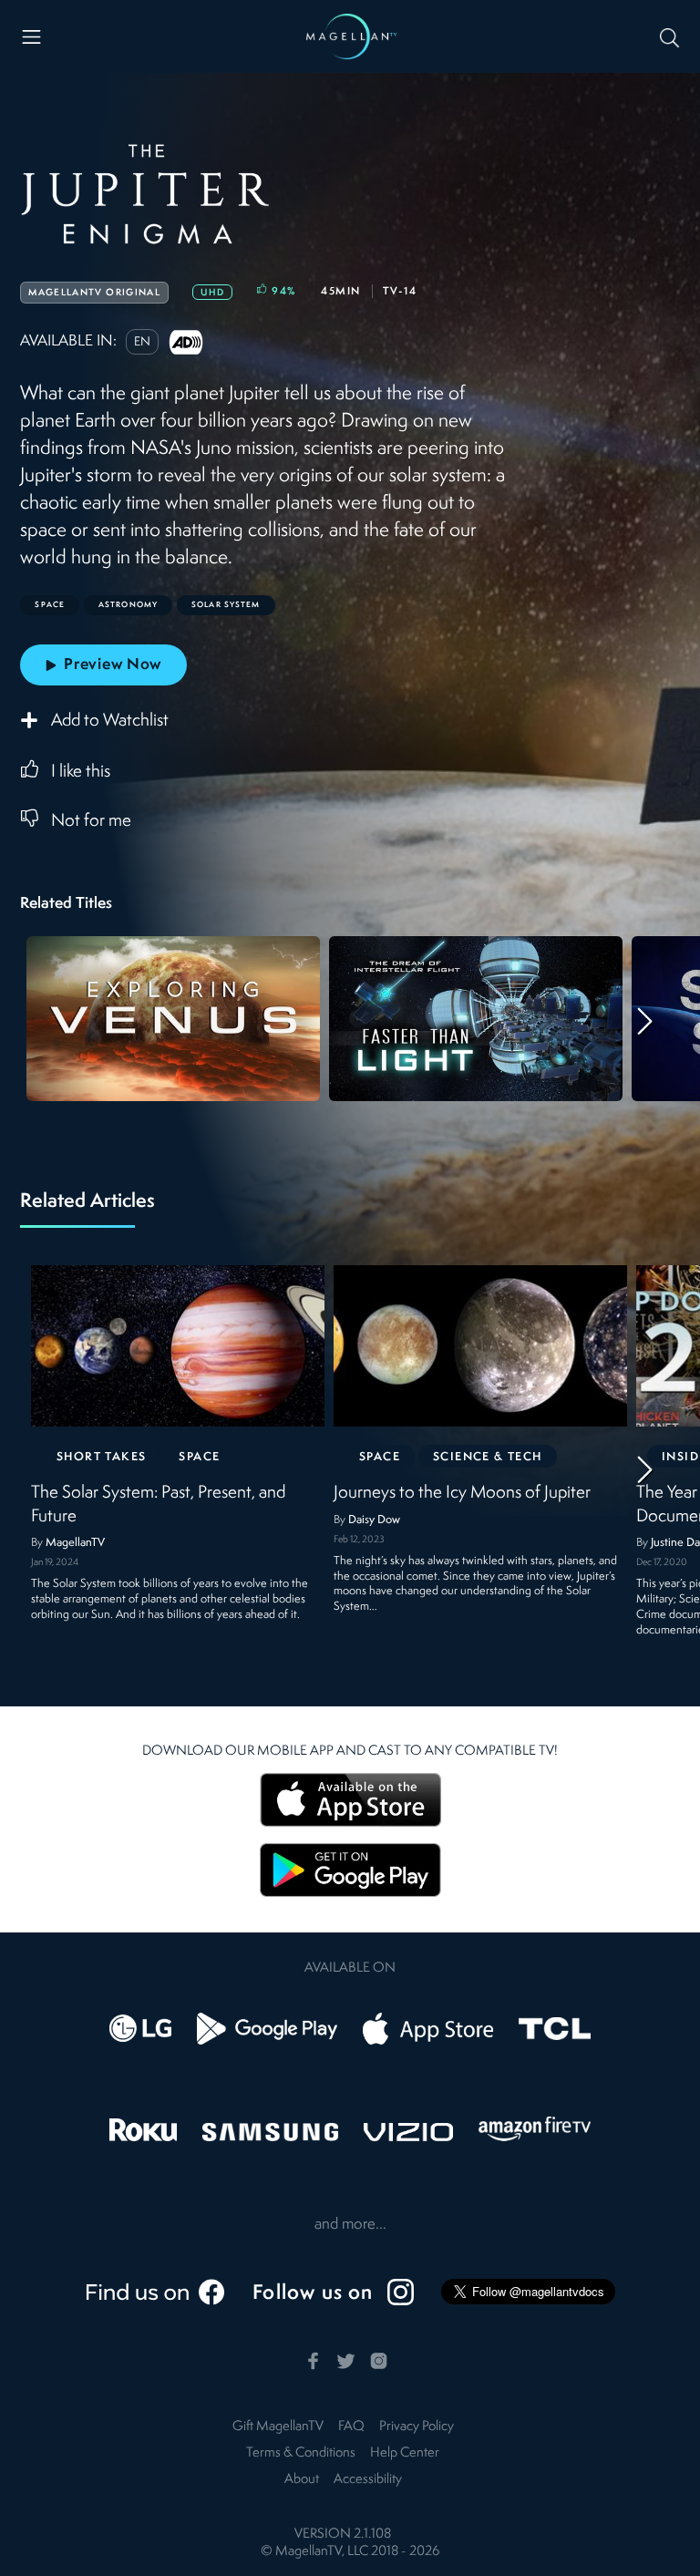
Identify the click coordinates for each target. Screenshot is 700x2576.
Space (200, 1457)
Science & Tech (488, 1457)
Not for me (91, 821)
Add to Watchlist (110, 722)
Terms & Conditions (301, 2453)
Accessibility (368, 2480)
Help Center (405, 2453)
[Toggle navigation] (31, 37)
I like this (81, 772)
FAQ (351, 2427)
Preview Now (113, 665)
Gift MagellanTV (278, 2427)
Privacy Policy (417, 2427)
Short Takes (101, 1457)
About (302, 2480)
